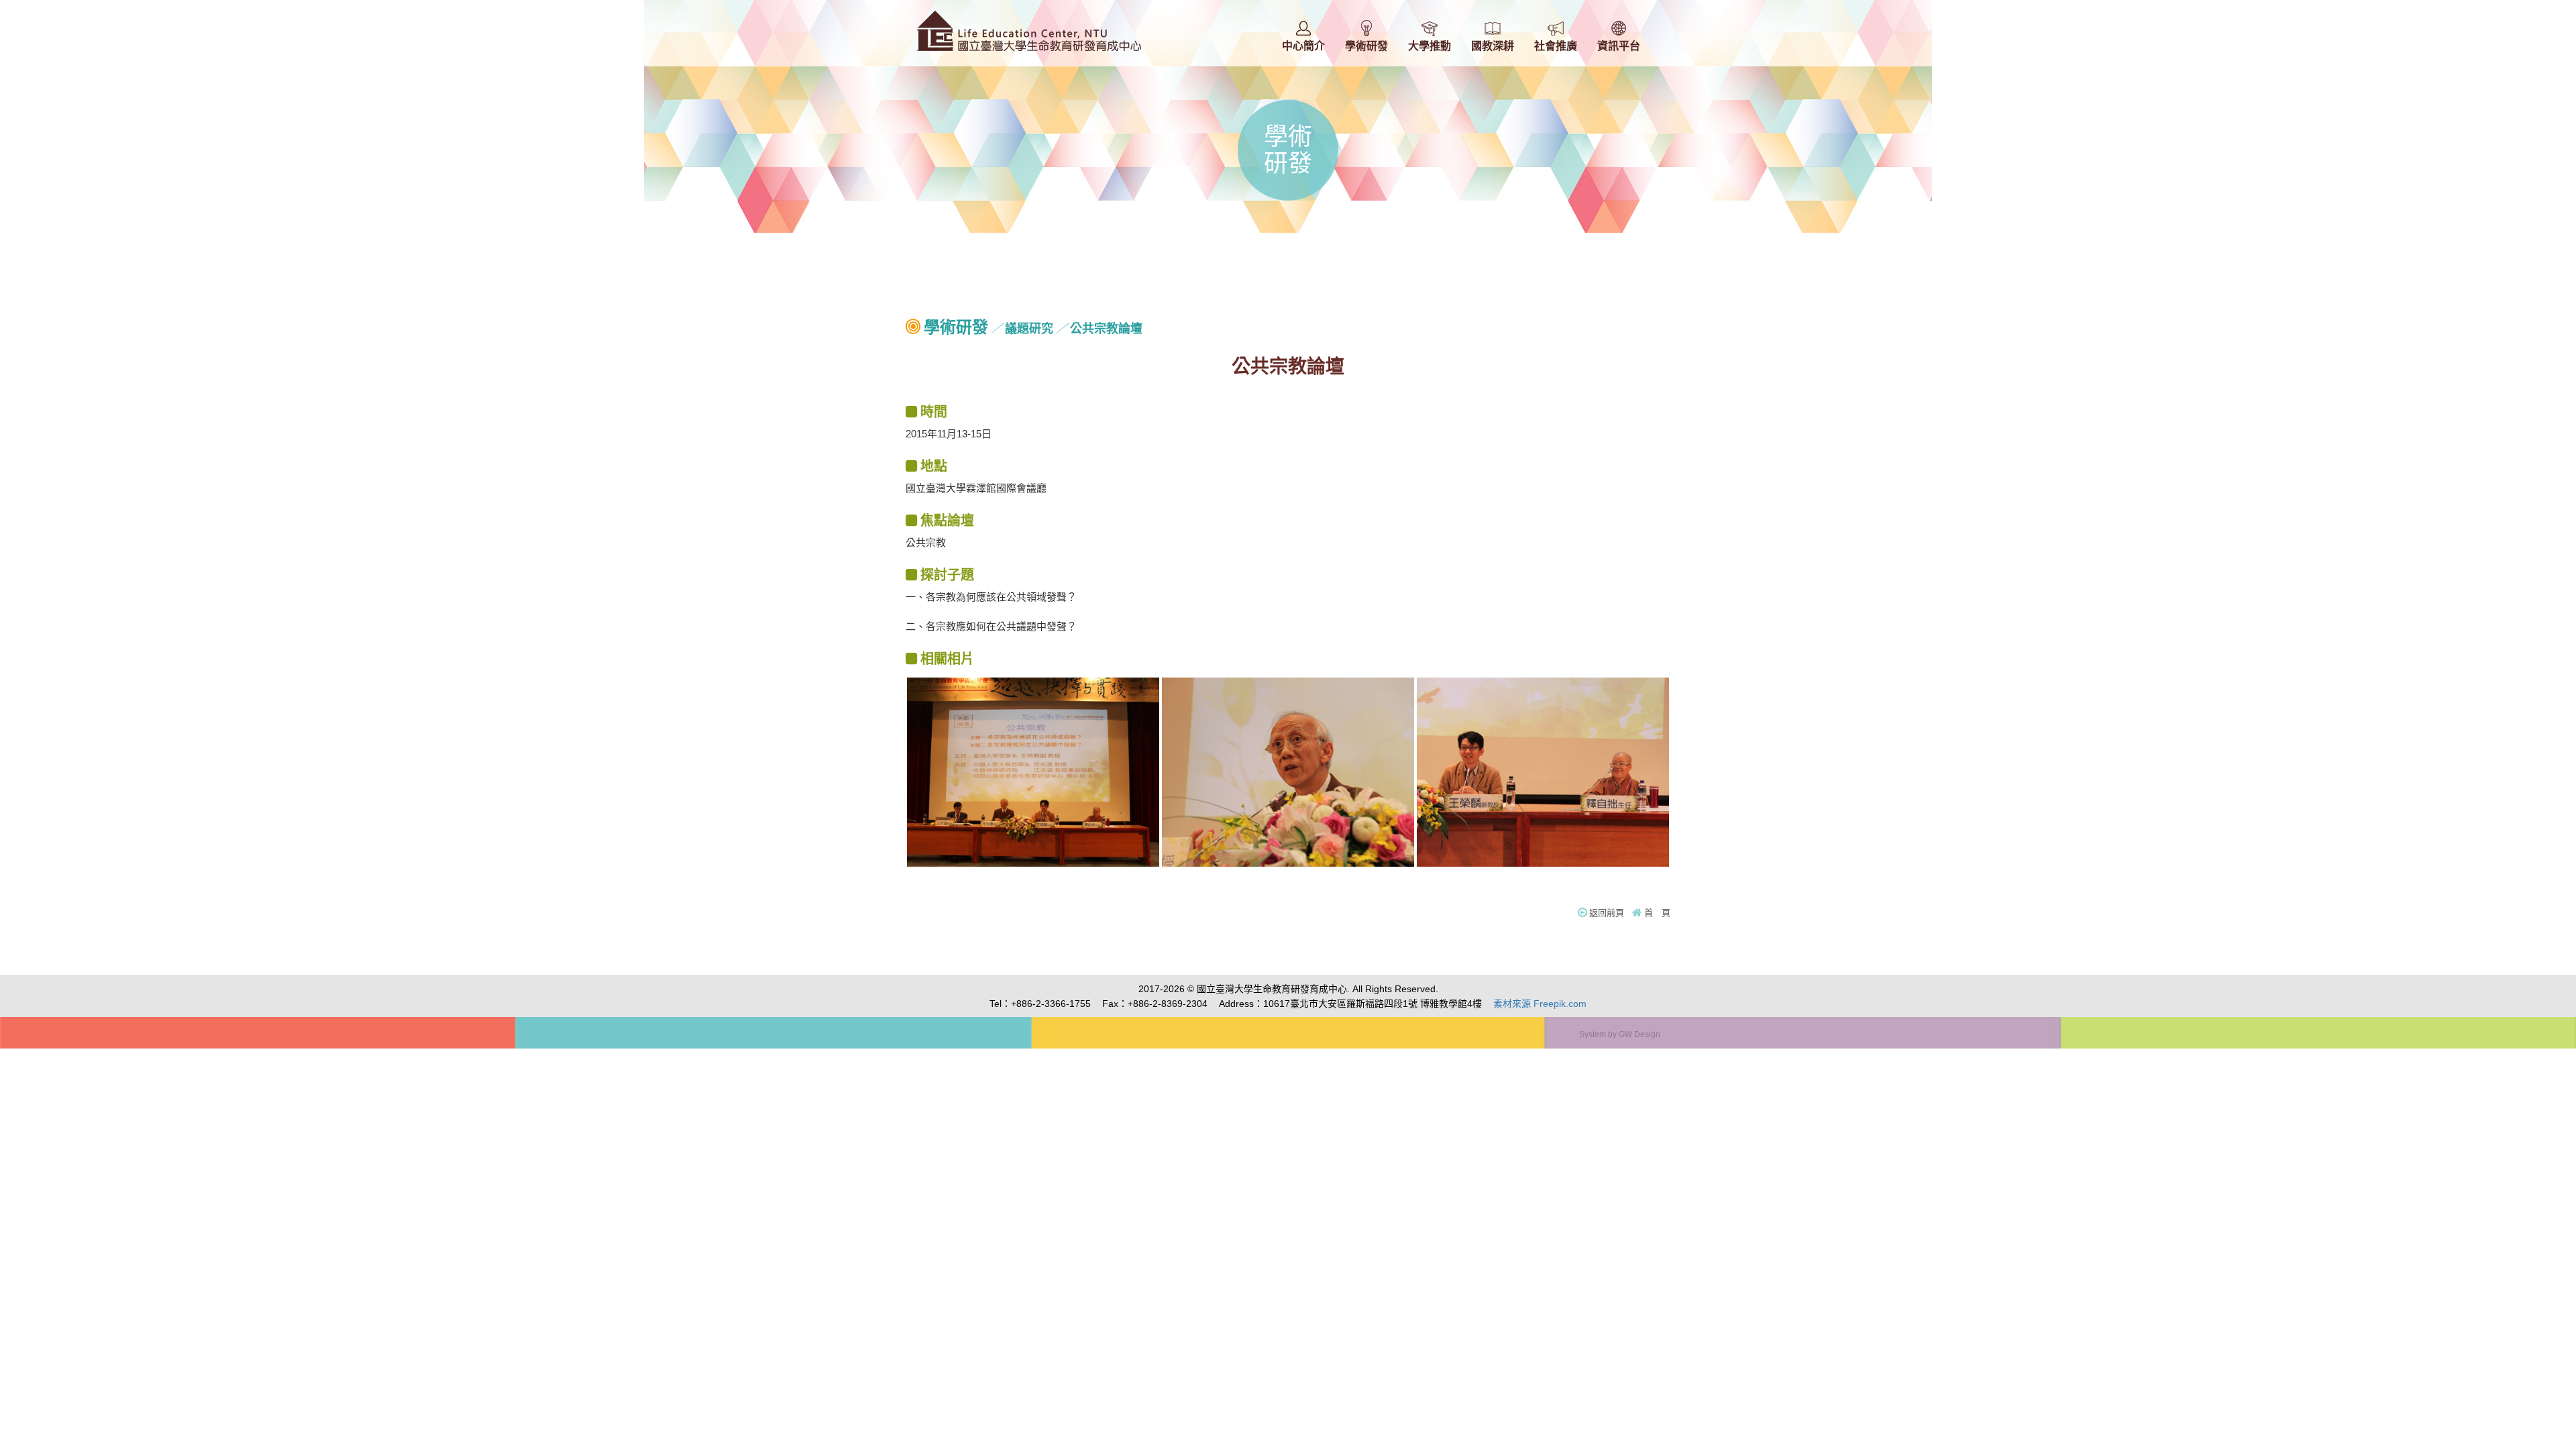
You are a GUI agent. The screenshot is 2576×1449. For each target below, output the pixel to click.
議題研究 (1029, 329)
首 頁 (1657, 913)
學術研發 (956, 327)
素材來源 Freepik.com (1540, 1004)
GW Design (1640, 1034)
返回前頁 (1607, 913)
